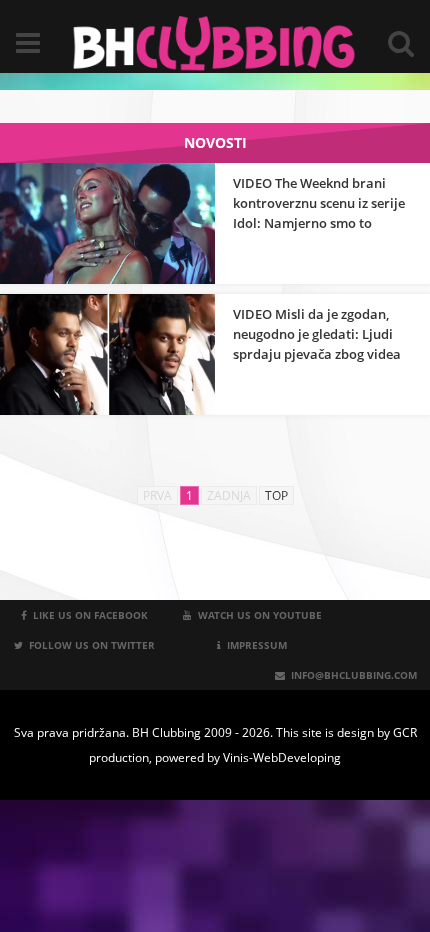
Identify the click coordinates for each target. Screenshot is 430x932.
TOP (276, 495)
